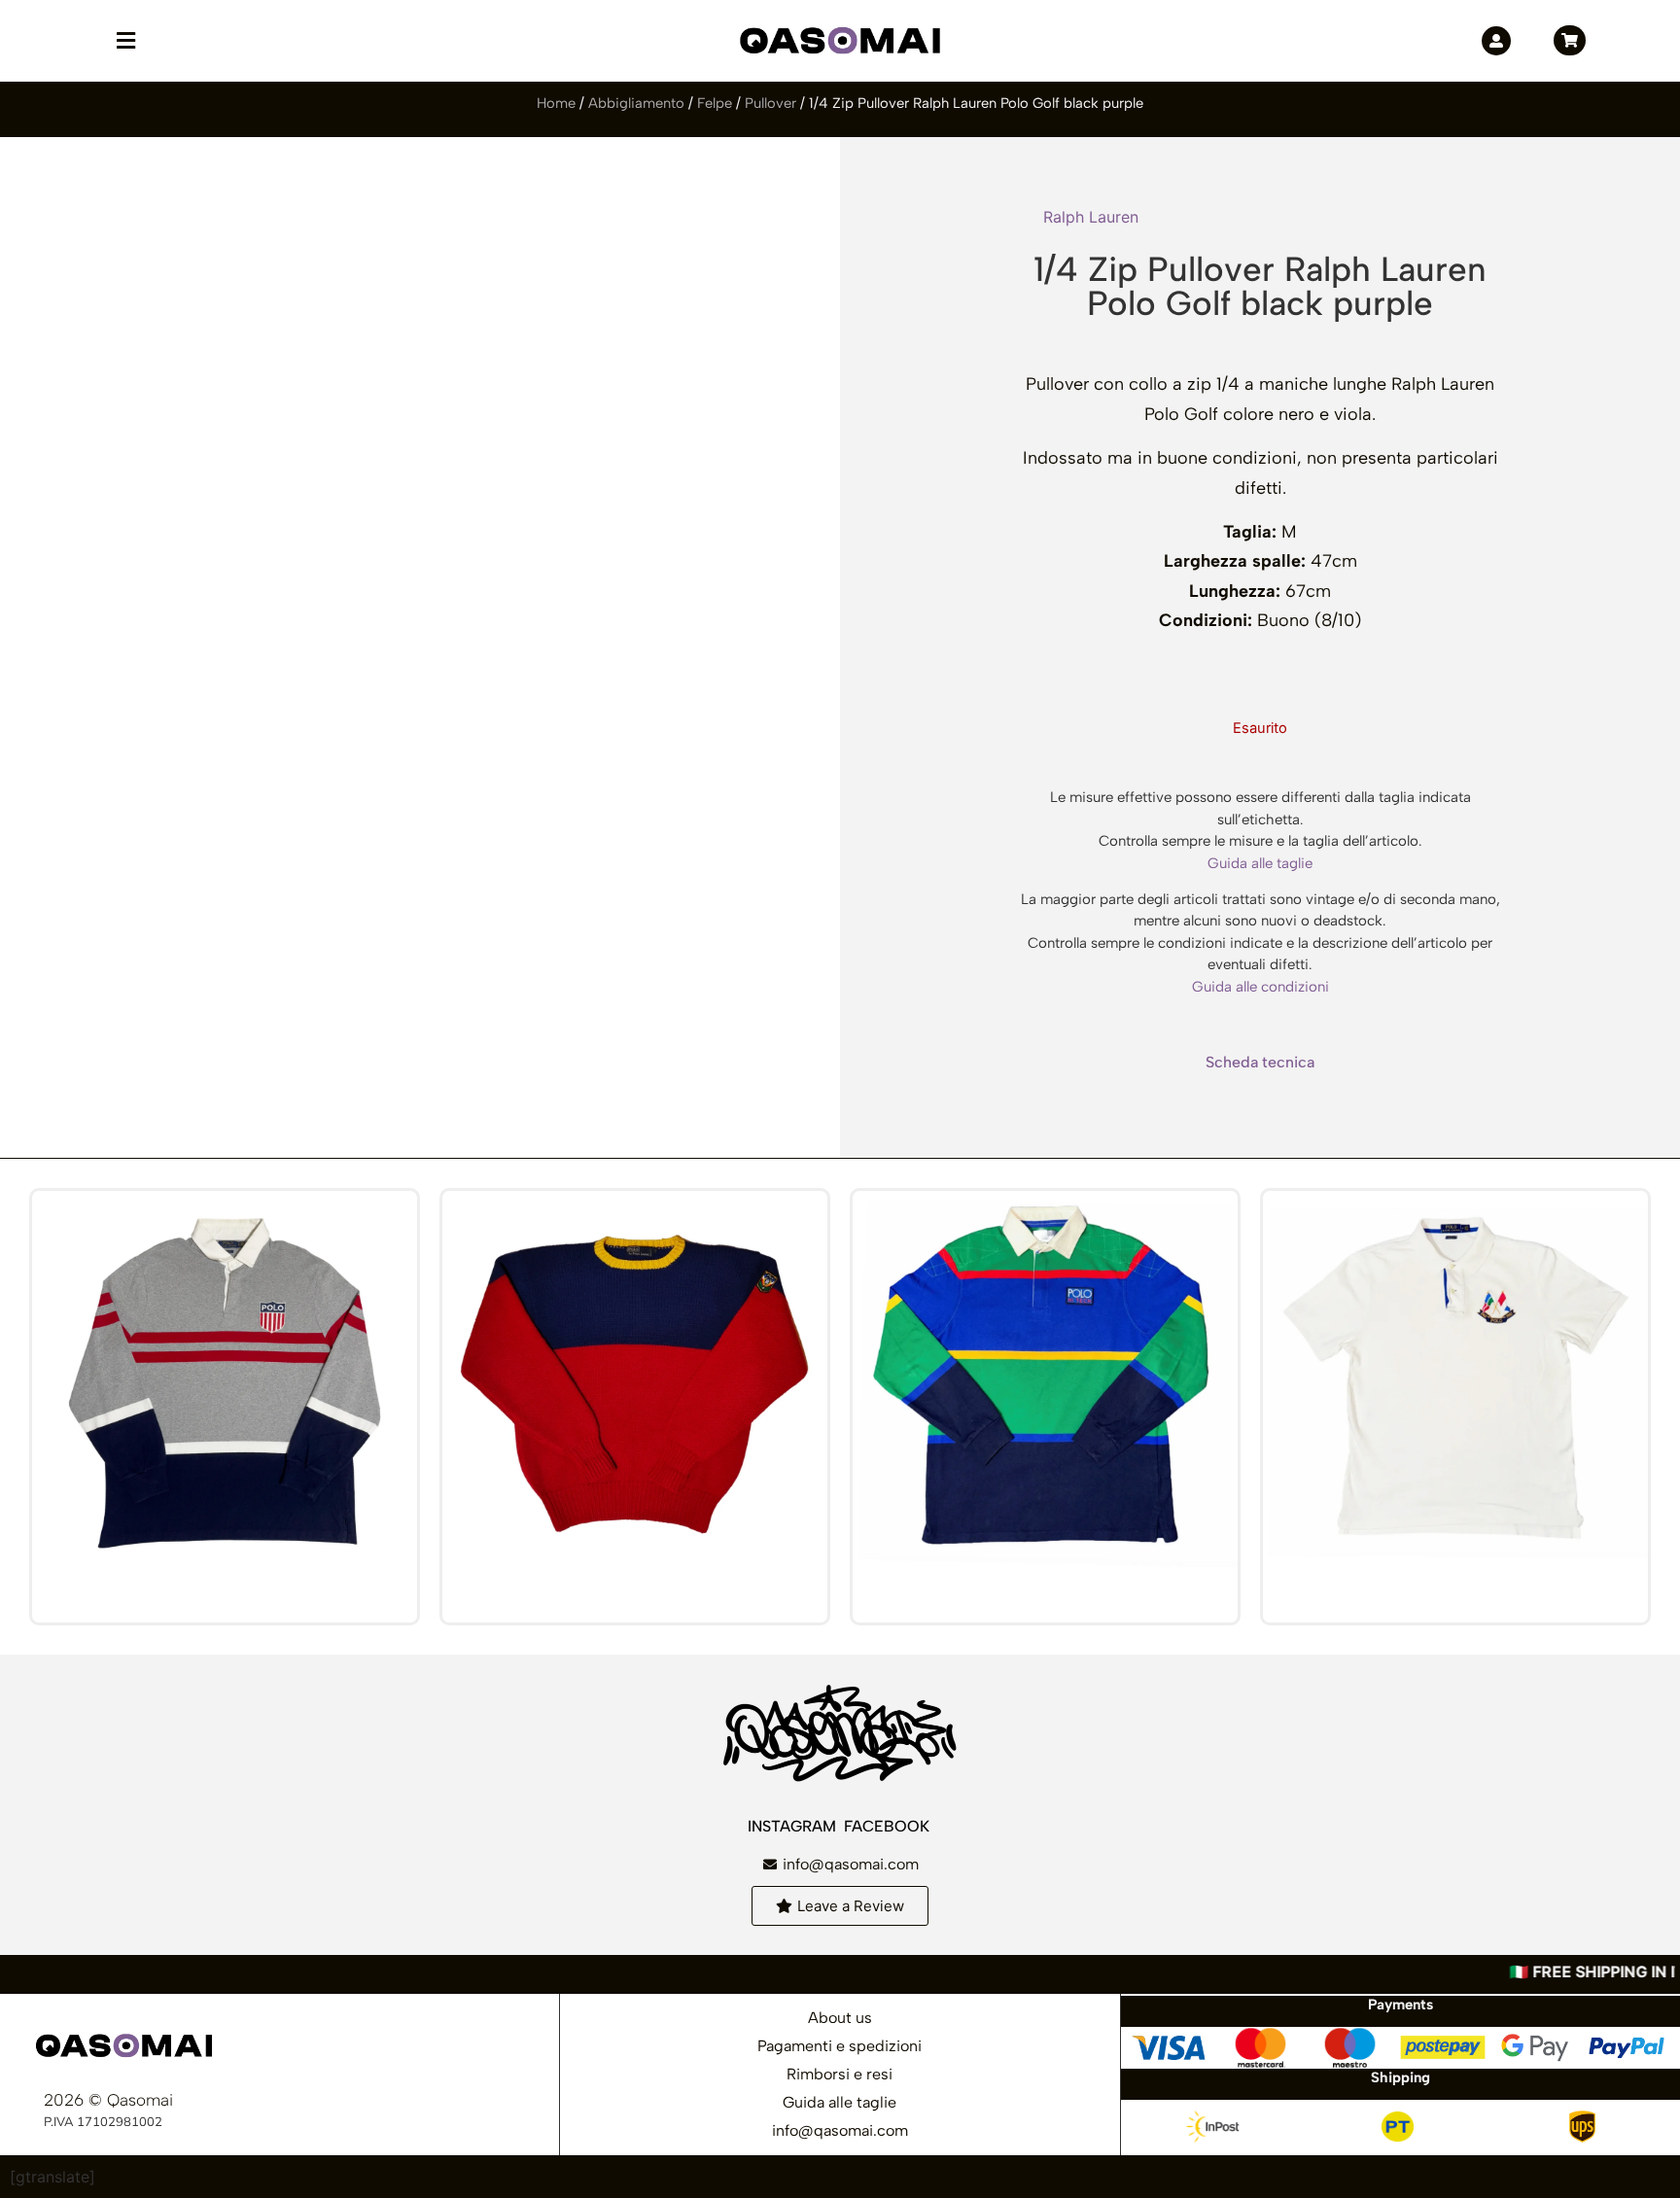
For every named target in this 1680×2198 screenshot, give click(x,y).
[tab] (1260, 1063)
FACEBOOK (889, 1826)
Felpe (715, 103)
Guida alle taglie (1260, 863)
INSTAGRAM (794, 1826)
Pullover (770, 103)
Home (556, 103)
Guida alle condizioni (1260, 987)
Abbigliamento (636, 103)
